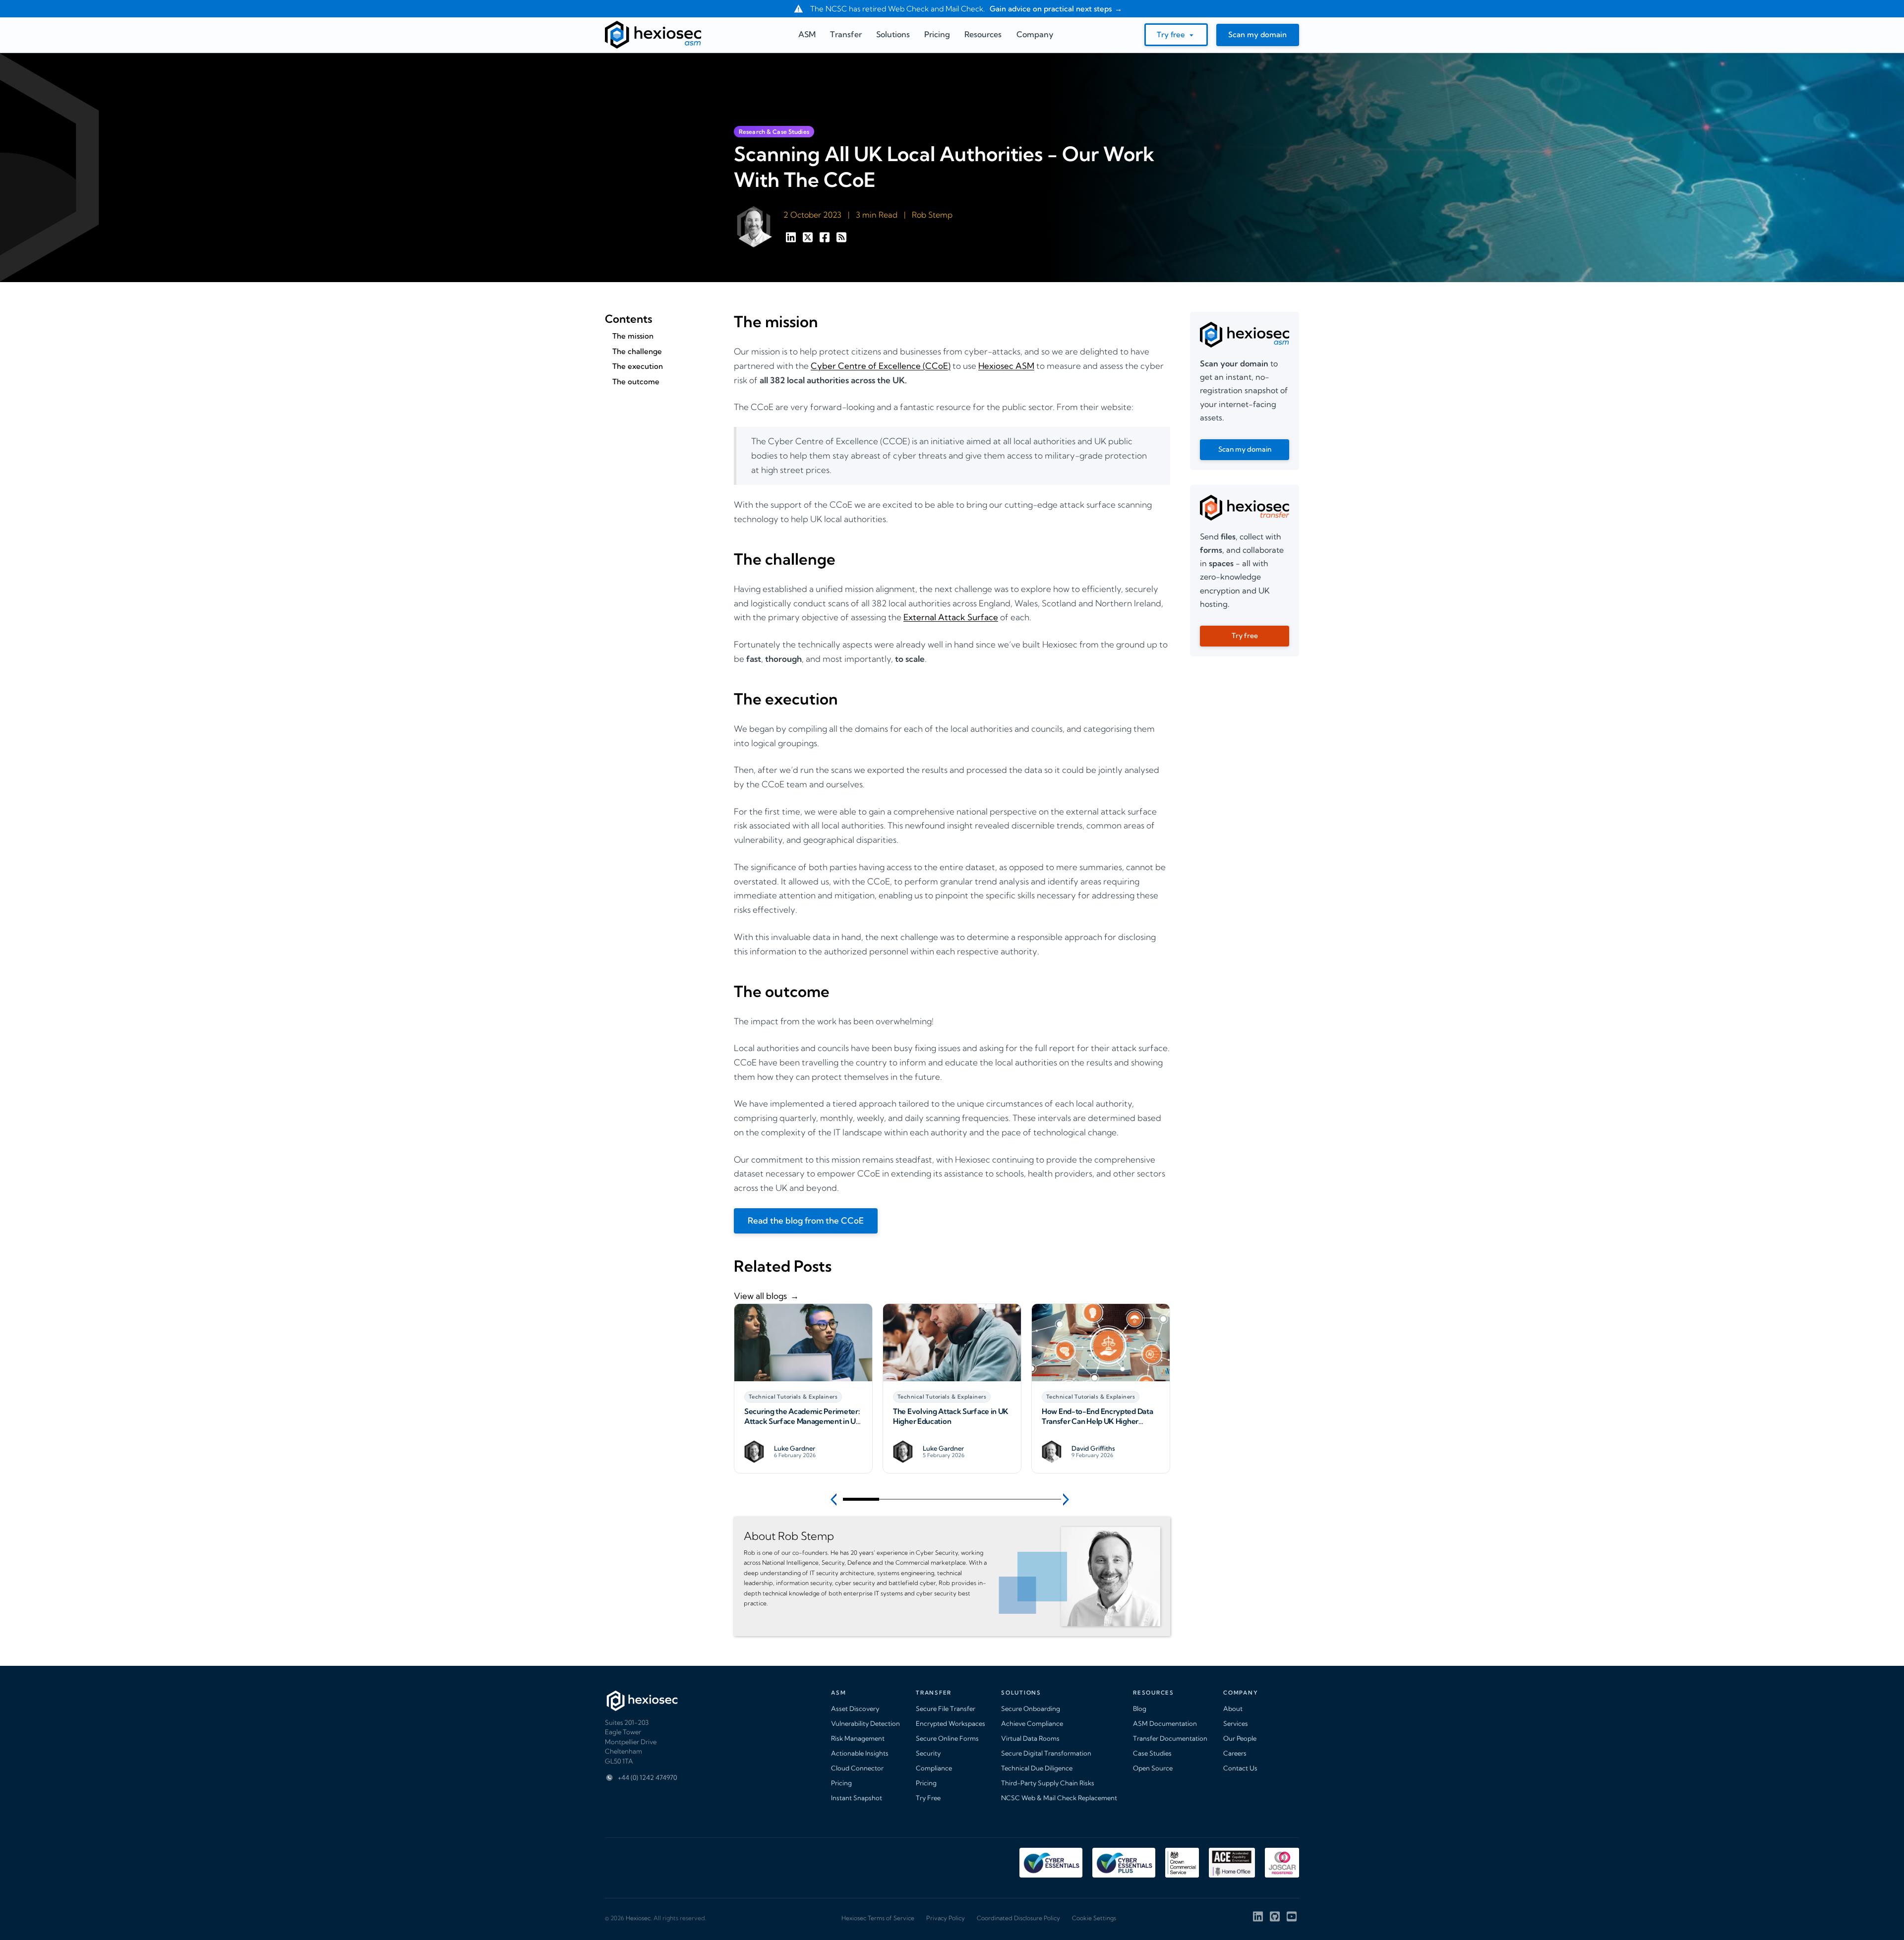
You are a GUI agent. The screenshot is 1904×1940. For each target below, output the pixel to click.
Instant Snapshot (857, 1798)
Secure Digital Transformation (1046, 1753)
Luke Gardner (795, 1448)
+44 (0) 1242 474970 (647, 1777)
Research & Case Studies (774, 132)
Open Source (1153, 1768)
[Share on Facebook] (826, 240)
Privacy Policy (946, 1918)
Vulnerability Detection (865, 1723)
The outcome (636, 382)
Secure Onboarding (1031, 1708)
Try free (1171, 34)
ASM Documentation (1165, 1723)
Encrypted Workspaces (951, 1723)
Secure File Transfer (946, 1708)
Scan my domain (1257, 34)
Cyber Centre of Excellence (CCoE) (881, 366)
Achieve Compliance (1032, 1723)
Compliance (934, 1768)
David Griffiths (945, 1448)
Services (1236, 1723)
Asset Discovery (855, 1708)
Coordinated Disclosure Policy (1018, 1918)
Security (928, 1753)
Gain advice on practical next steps (1050, 9)
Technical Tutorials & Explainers (793, 1397)
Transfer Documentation (1170, 1738)
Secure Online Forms (947, 1738)
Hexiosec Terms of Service (878, 1918)
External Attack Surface (951, 617)
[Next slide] (1067, 1499)
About (1233, 1708)
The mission (633, 336)
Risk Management (858, 1738)
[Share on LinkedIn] (792, 240)
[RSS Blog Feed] (841, 240)
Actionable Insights (860, 1753)
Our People (1240, 1738)
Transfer (846, 34)
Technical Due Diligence (1037, 1768)
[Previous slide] (837, 1499)
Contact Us (1240, 1768)
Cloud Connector (857, 1768)
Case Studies (1152, 1753)
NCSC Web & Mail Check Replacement (1059, 1798)
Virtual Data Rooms (1030, 1738)
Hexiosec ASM (1006, 366)
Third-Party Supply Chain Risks (1048, 1783)
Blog (1140, 1708)
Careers (1235, 1753)
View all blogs (760, 1296)
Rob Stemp (932, 215)
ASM (807, 34)
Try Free (928, 1798)
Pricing (841, 1783)
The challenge (637, 351)
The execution (638, 366)
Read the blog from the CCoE (806, 1220)
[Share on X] (809, 240)
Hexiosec (638, 1918)
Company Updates (1072, 1397)
